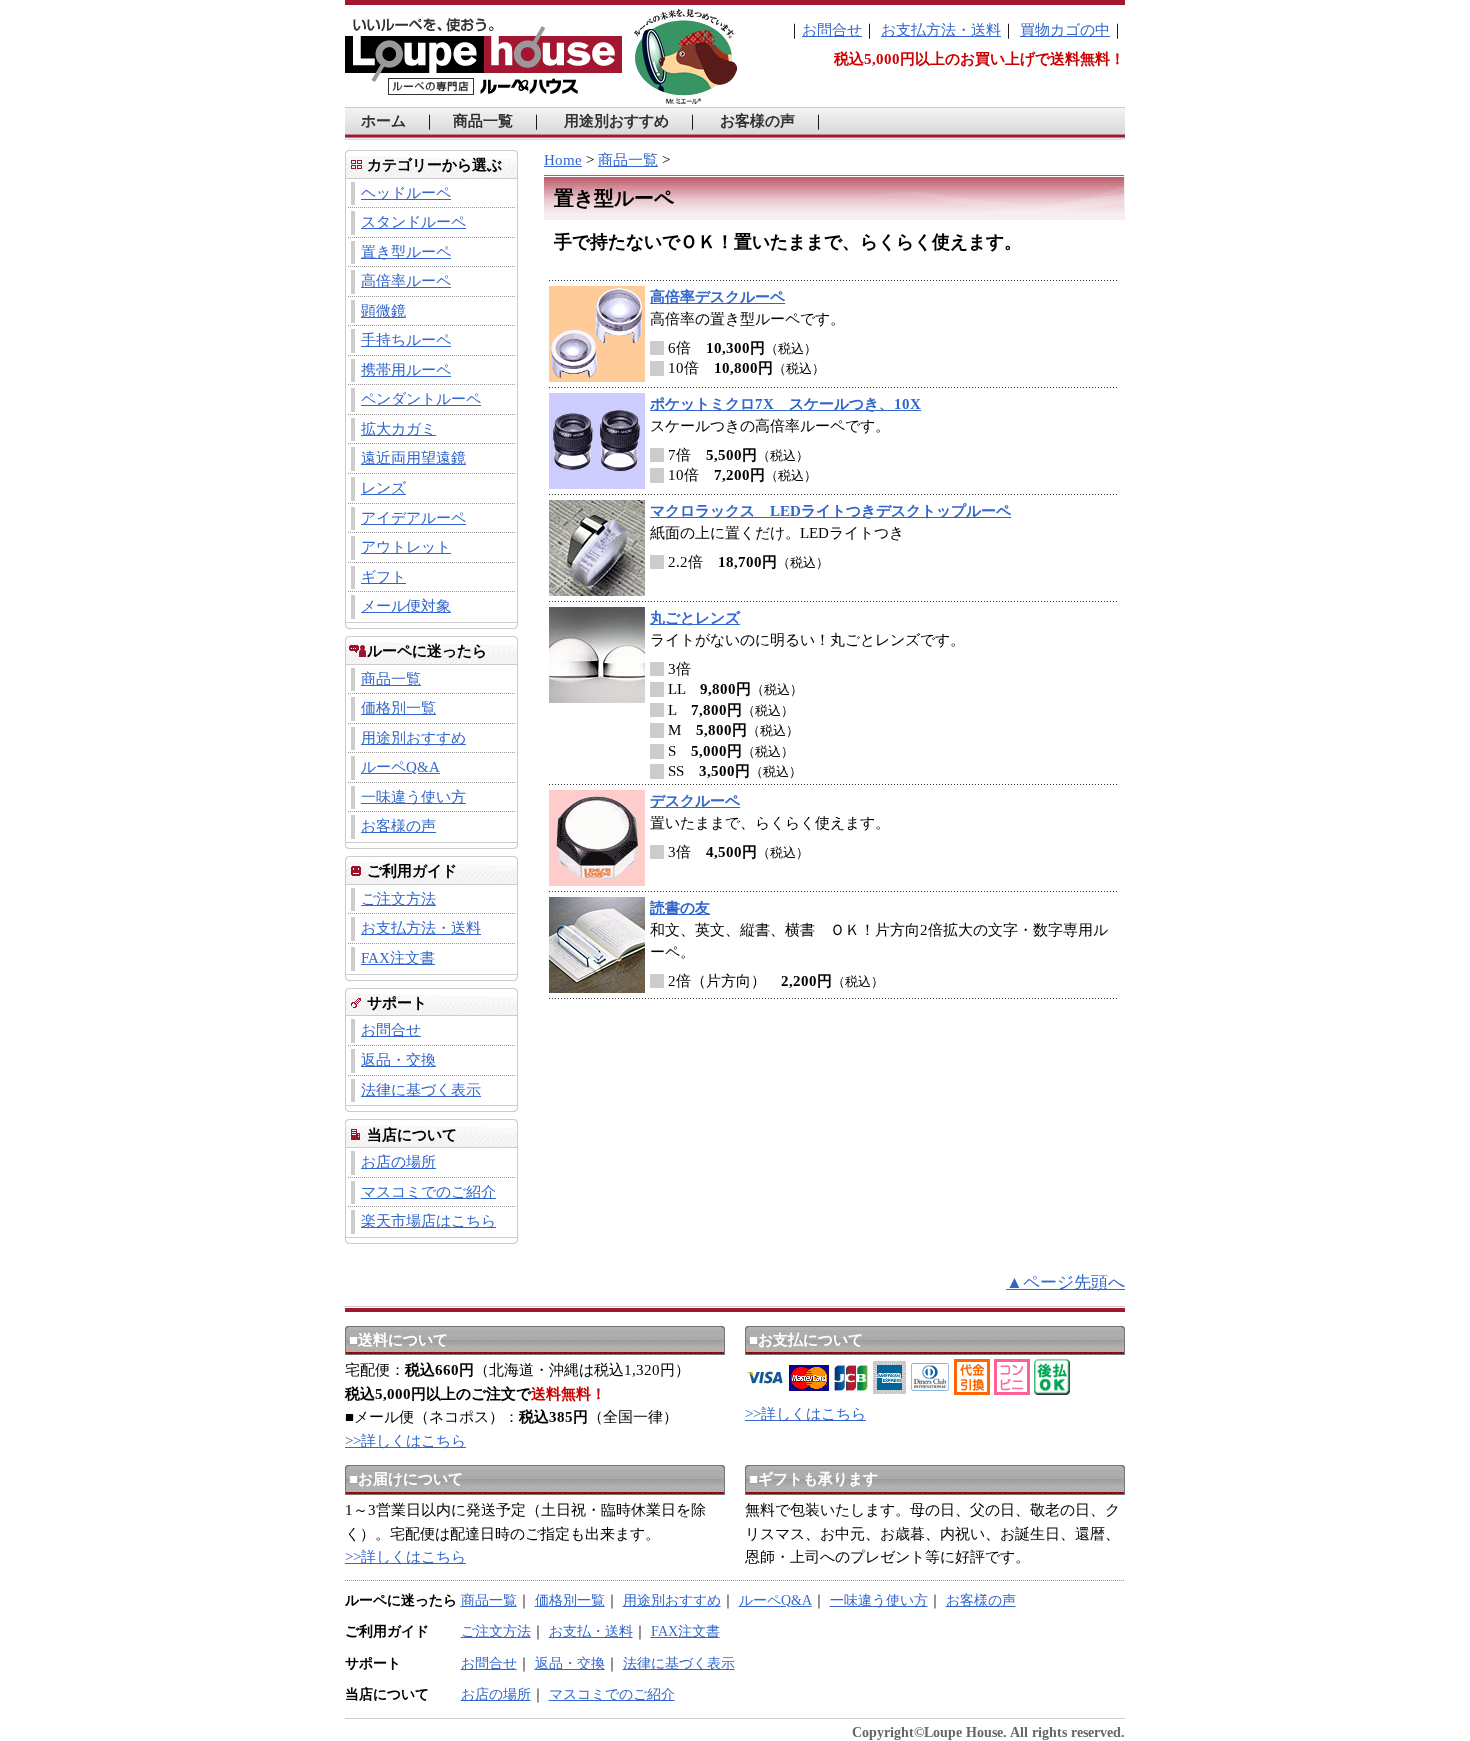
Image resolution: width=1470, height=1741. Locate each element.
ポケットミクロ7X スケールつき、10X (785, 404)
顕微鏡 (383, 311)
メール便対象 (406, 606)
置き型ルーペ (406, 252)
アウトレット (406, 547)
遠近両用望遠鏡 (413, 458)
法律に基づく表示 (421, 1090)
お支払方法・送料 (941, 30)
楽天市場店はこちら (428, 1221)
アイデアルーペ (413, 518)
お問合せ (832, 30)
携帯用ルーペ (406, 370)
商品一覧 (483, 121)
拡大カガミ (398, 429)
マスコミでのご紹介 (428, 1192)
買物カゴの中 (1065, 30)
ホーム (383, 121)
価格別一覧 (398, 708)
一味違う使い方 (413, 797)
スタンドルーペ (413, 222)
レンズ (383, 488)
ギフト (383, 577)
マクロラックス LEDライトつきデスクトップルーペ (830, 511)
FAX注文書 (398, 958)
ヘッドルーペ (406, 193)
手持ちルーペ (406, 340)
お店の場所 (398, 1162)
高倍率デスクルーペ (717, 297)
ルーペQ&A (400, 767)
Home (563, 160)
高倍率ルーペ (406, 281)
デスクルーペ (695, 801)
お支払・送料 (591, 1631)
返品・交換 (398, 1060)
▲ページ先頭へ (1065, 1282)
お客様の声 (757, 121)
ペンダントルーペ (421, 399)
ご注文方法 (398, 899)
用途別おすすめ (616, 121)
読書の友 (680, 908)
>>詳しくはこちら (405, 1441)
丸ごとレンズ (695, 618)
